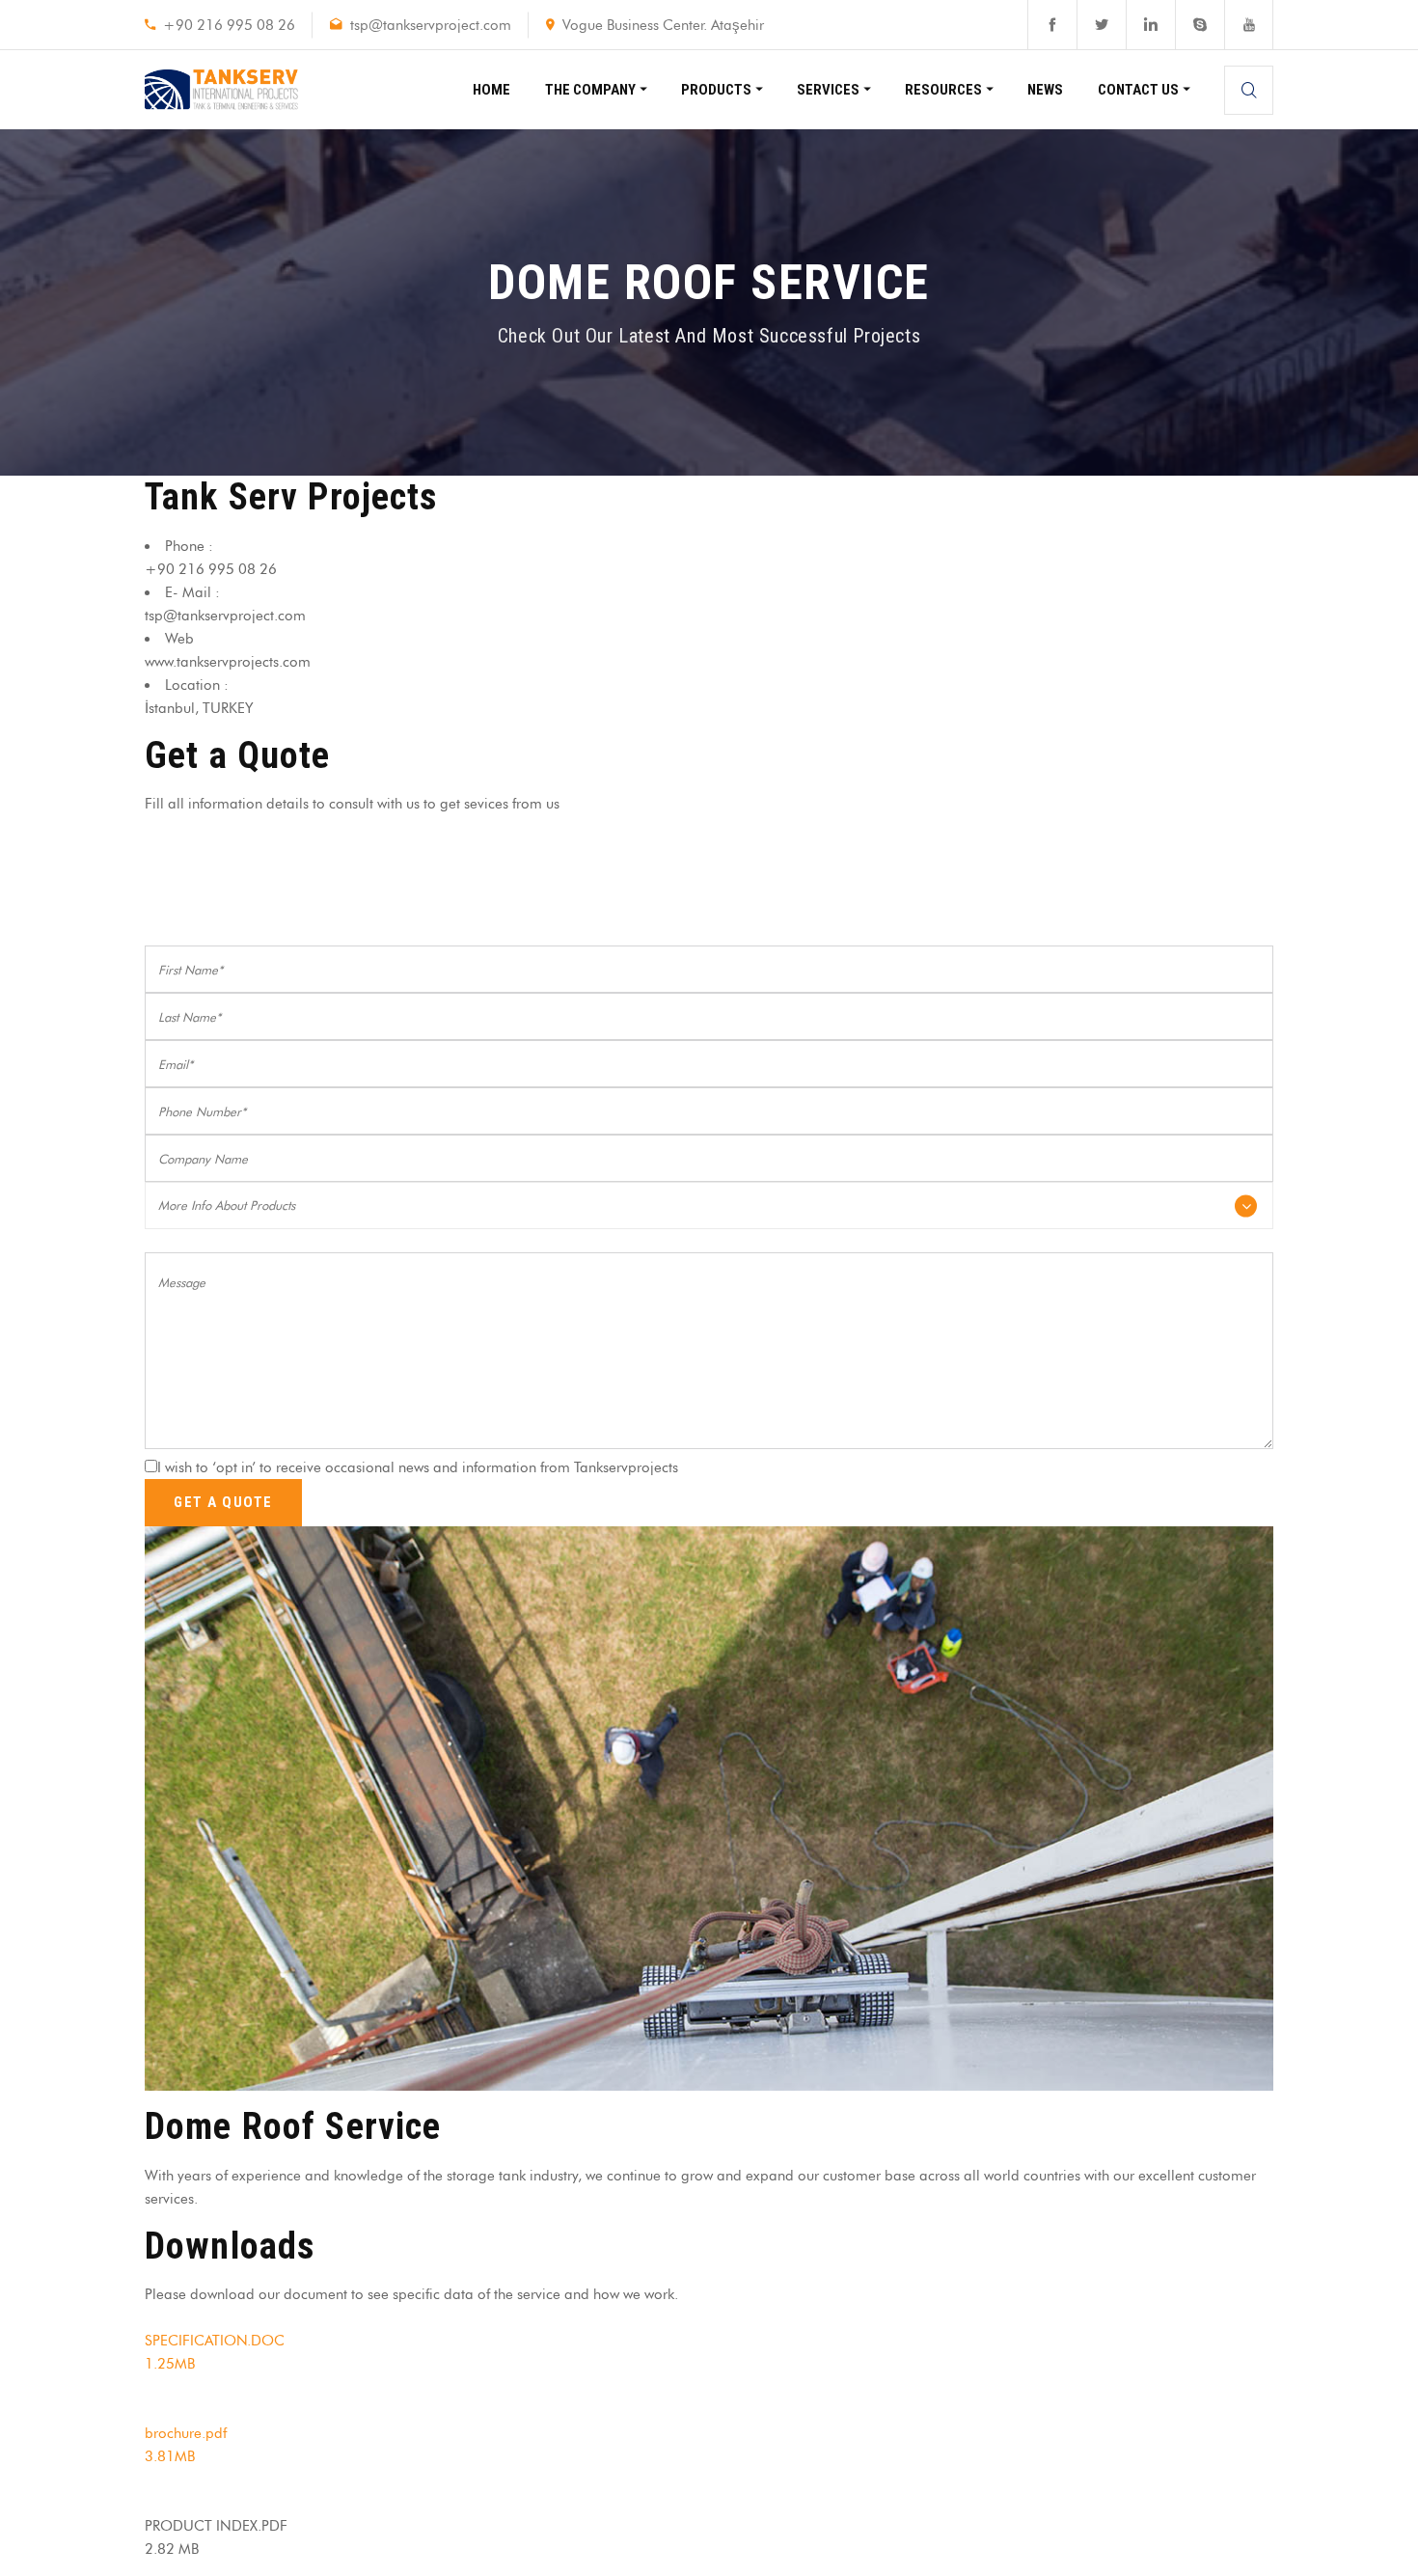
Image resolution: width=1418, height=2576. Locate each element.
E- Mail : (192, 592)
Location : (197, 685)
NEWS (1045, 90)
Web (179, 639)
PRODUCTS (716, 90)
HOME (491, 90)
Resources (943, 90)
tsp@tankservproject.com (431, 25)
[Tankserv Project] (222, 90)
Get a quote (223, 1502)
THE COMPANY (590, 90)
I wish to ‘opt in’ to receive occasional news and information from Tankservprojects (418, 1467)
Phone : (189, 546)
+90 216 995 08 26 (229, 25)
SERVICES (828, 90)
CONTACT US (1138, 90)
